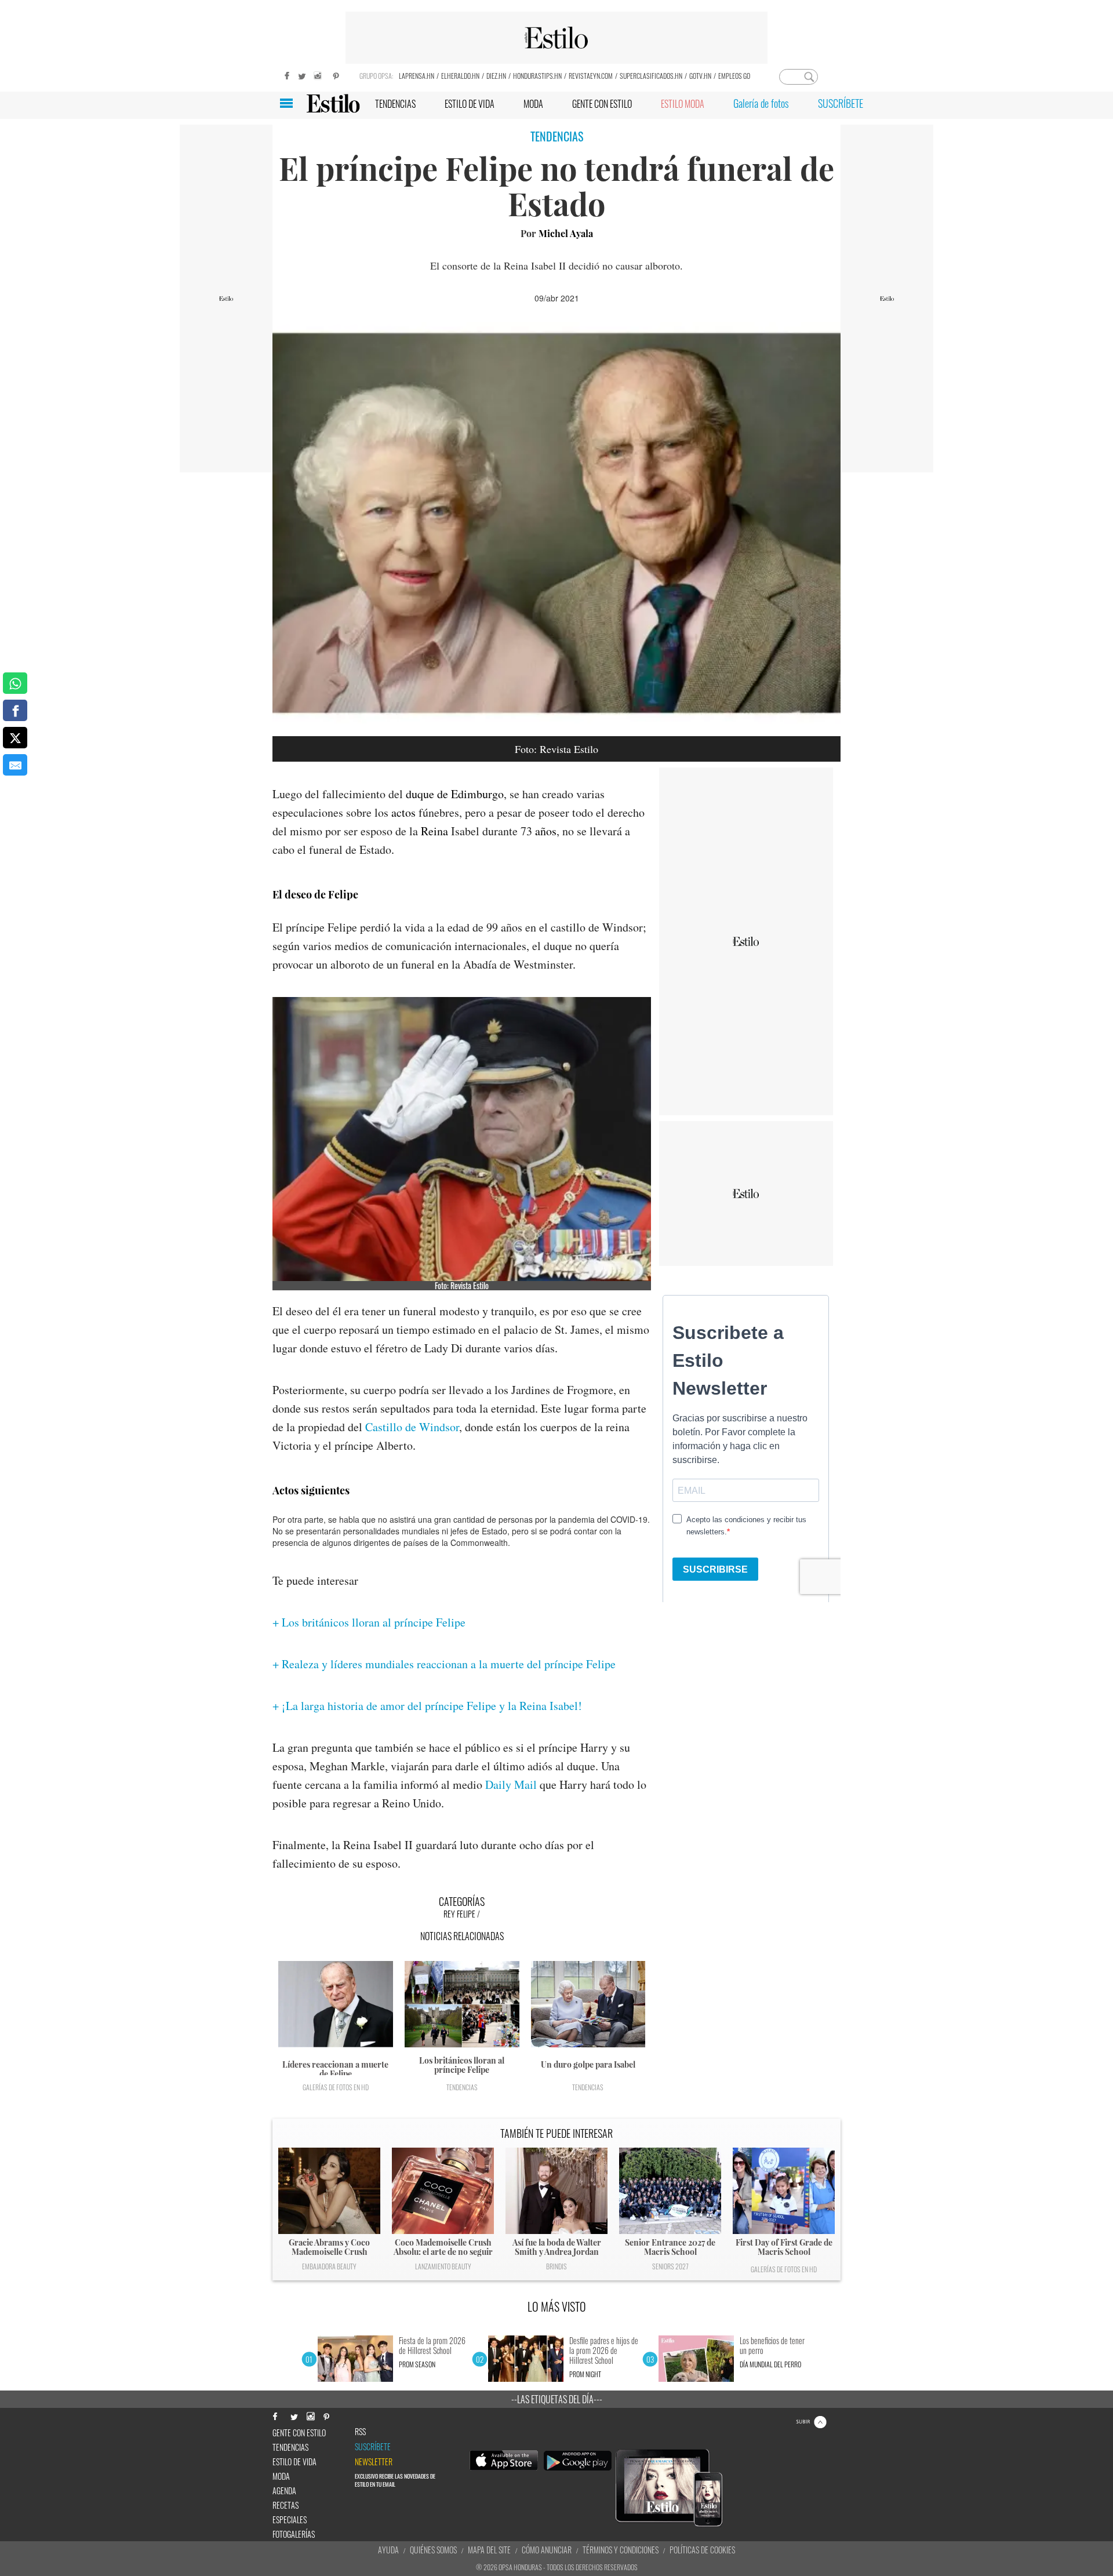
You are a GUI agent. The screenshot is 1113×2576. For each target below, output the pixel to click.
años (546, 831)
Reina (434, 831)
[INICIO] (333, 103)
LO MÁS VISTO (557, 2306)
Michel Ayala (566, 233)
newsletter (374, 2462)
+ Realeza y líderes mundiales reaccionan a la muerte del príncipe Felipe (444, 1664)
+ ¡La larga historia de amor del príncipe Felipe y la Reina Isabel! (427, 1706)
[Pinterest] (336, 74)
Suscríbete (373, 2447)
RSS (360, 2432)
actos (403, 812)
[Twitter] (301, 74)
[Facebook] (284, 74)
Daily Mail (511, 1784)
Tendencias (462, 2087)
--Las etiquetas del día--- (557, 2399)
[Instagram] (319, 74)
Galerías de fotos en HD (336, 2087)
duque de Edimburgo (455, 794)
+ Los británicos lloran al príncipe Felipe (369, 1622)
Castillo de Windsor (412, 1427)
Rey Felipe (459, 1914)
